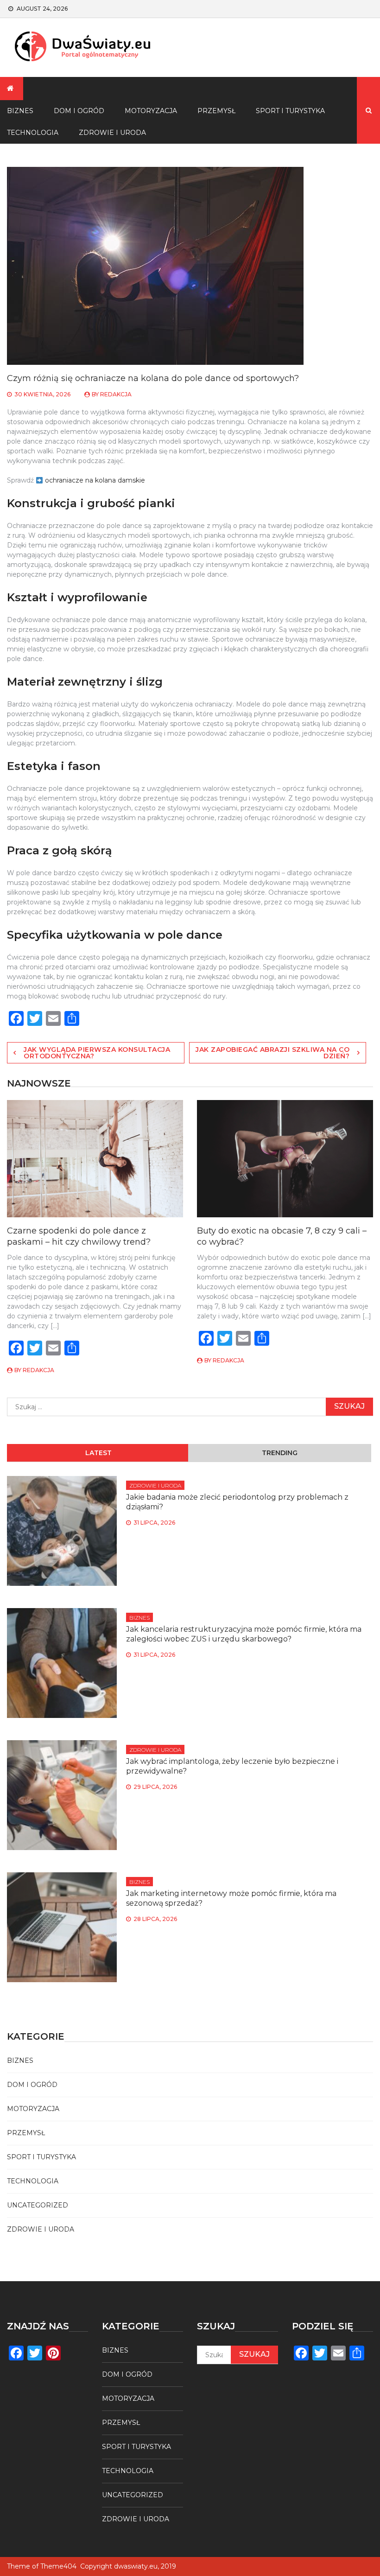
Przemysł (216, 111)
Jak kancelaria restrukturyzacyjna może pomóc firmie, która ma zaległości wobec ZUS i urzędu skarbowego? (244, 1634)
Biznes (139, 1618)
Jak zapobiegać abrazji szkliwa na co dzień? (272, 1053)
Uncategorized (38, 2205)
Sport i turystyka (290, 111)
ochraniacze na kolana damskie (95, 480)
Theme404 (58, 2566)
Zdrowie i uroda (112, 133)
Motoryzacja (151, 111)
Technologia (33, 2181)
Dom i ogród (79, 111)
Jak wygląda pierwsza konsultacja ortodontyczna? (97, 1053)
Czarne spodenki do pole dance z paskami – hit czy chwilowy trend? (79, 1236)
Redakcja (116, 394)
